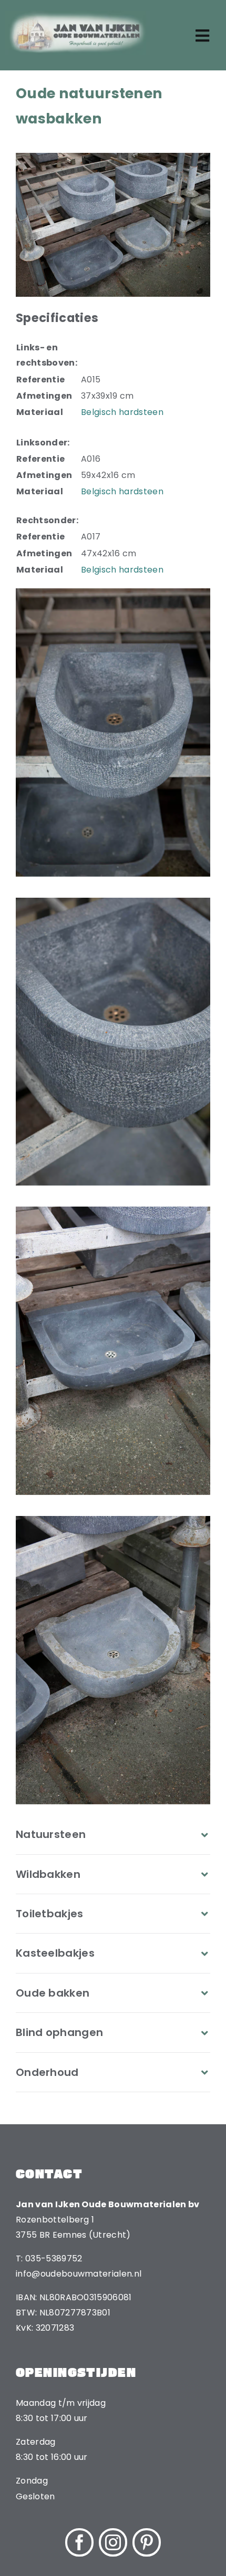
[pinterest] (147, 2542)
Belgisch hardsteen (122, 412)
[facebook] (79, 2542)
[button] (113, 1834)
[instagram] (113, 2542)
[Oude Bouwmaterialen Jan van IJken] (78, 14)
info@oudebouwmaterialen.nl (79, 2274)
